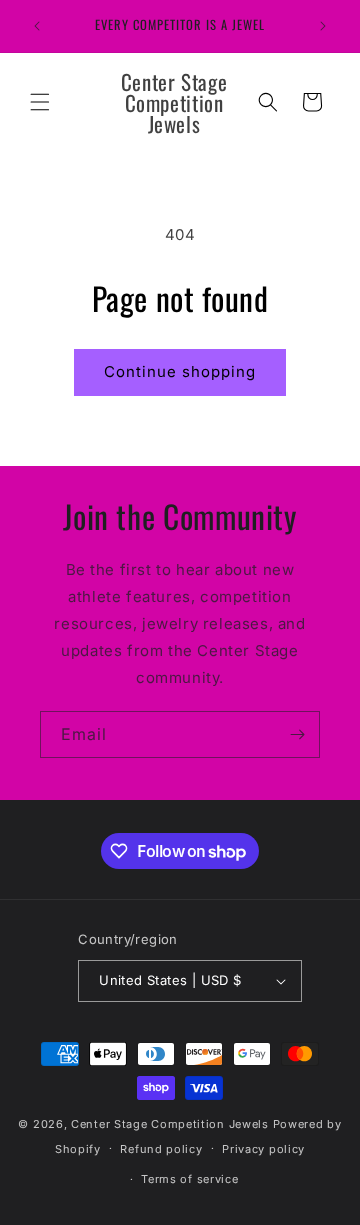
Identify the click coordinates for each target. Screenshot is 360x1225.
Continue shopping (180, 371)
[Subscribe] (297, 734)
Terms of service (189, 1179)
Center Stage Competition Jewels (170, 1124)
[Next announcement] (323, 26)
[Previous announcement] (37, 26)
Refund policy (161, 1149)
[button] (40, 102)
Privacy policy (263, 1149)
